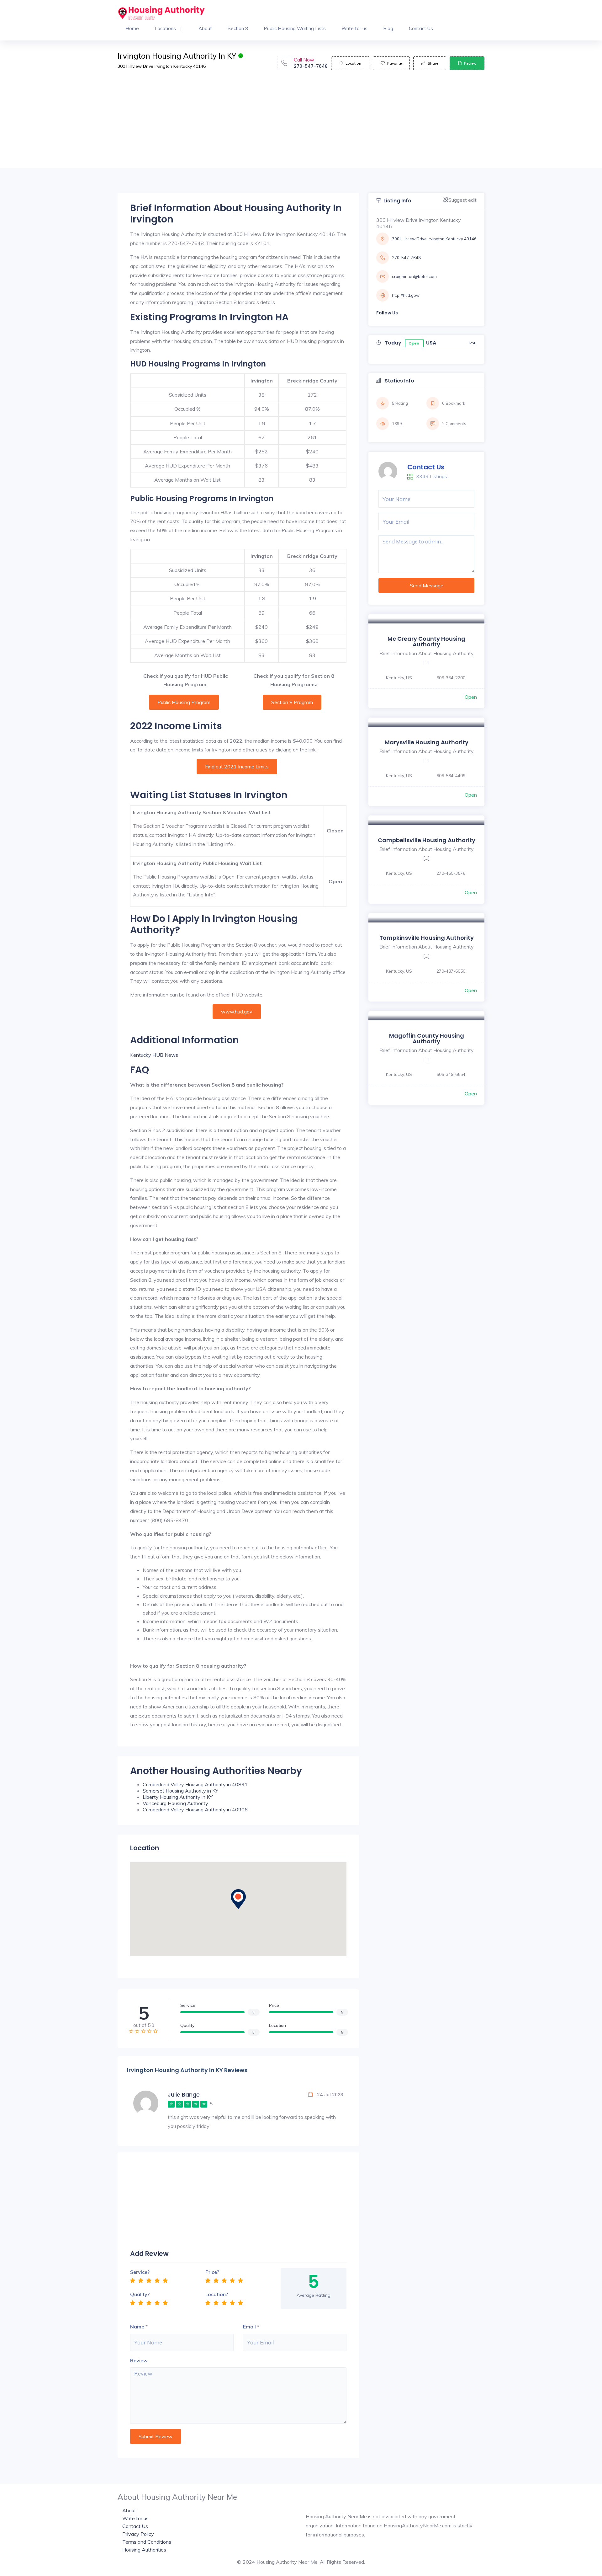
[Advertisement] (301, 124)
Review (470, 63)
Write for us (354, 28)
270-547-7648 (311, 66)
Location (353, 63)
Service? (140, 2272)
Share (433, 63)
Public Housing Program (184, 702)
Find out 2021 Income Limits (237, 767)
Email (249, 2327)
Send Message (427, 585)
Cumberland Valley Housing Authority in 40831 (195, 1784)
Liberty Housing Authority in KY (178, 1797)
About (205, 28)
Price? (212, 2272)
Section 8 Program (292, 702)
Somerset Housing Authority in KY (180, 1791)
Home (132, 28)
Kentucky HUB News (154, 1055)
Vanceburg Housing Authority (175, 1803)
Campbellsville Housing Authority (427, 840)
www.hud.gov (237, 1012)
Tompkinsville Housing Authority (427, 938)
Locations (165, 28)
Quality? (140, 2294)
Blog (388, 28)
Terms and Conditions (147, 2542)
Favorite (394, 63)
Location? (217, 2294)
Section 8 (238, 28)
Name (137, 2327)
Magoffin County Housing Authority (427, 1038)
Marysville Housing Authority (427, 742)
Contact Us (421, 28)
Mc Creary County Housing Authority (426, 641)
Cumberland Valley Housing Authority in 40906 (195, 1809)
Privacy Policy (138, 2534)
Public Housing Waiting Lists (295, 28)
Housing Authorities (144, 2550)
